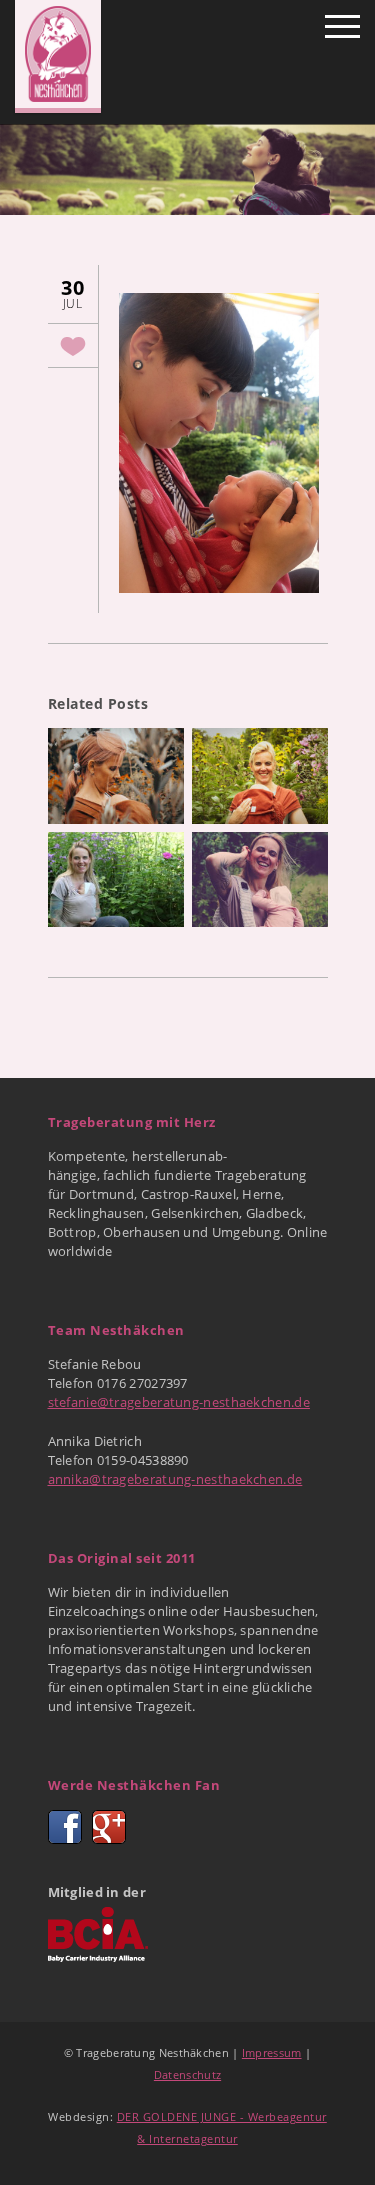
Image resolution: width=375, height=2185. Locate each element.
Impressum (272, 2052)
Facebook (65, 1827)
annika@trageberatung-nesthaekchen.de (175, 1479)
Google (109, 1827)
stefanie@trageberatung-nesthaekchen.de (179, 1402)
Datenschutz (187, 2074)
